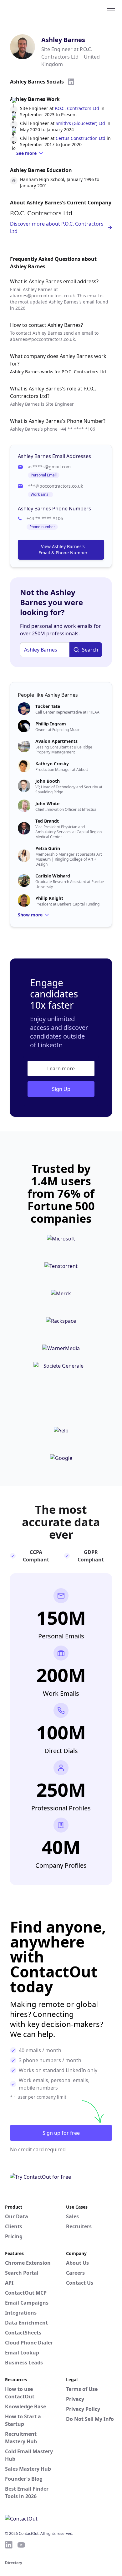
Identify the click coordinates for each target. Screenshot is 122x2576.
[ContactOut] (35, 10)
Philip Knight (49, 898)
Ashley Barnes (63, 40)
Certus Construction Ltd (81, 138)
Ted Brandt (47, 821)
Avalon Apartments (56, 741)
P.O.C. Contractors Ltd (77, 108)
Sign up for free (61, 2133)
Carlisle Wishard (53, 876)
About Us (77, 2263)
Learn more (61, 1068)
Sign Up (61, 1089)
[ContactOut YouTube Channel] (21, 2545)
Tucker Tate (48, 706)
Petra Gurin (48, 848)
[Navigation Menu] (111, 10)
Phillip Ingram (51, 724)
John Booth (48, 781)
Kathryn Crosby (52, 764)
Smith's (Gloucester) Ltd (80, 123)
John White (47, 803)
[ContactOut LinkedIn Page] (9, 2545)
